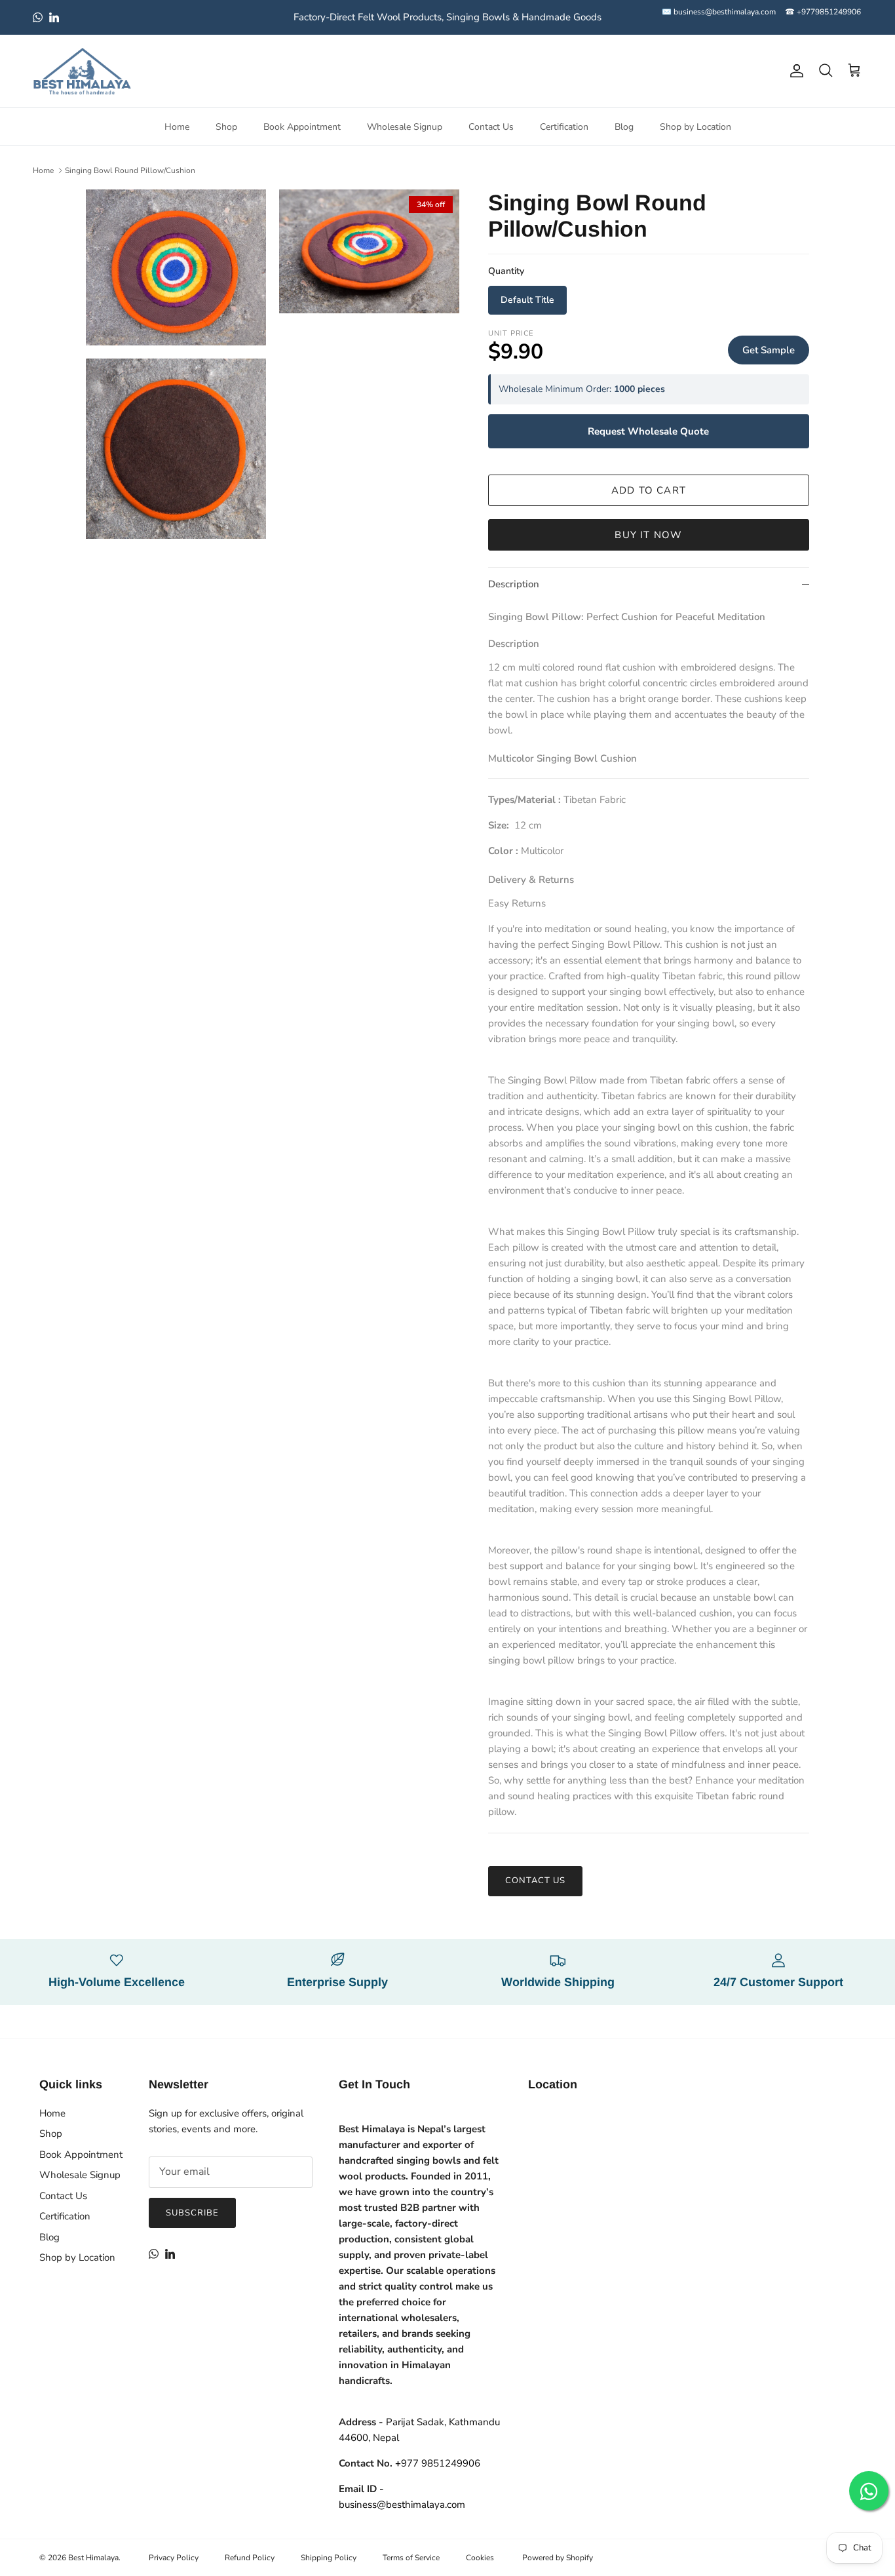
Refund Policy (250, 2558)
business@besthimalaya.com (402, 2505)
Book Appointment (302, 127)
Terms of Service (411, 2558)
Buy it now (648, 535)
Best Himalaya (93, 2558)
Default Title (527, 300)
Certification (564, 127)
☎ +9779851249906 (823, 12)
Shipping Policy (329, 2558)
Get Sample (769, 350)
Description (514, 584)
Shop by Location (695, 127)
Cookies (480, 2558)
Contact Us (491, 127)
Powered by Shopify (558, 2558)
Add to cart (649, 490)
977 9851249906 (438, 2463)
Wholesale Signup (405, 127)
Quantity (506, 271)
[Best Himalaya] (82, 71)
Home (177, 127)
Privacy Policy (174, 2558)
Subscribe (192, 2213)
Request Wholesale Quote (648, 431)
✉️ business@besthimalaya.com (719, 12)
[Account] (794, 71)
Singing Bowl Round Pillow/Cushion (130, 170)
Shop (226, 127)
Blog (624, 127)
